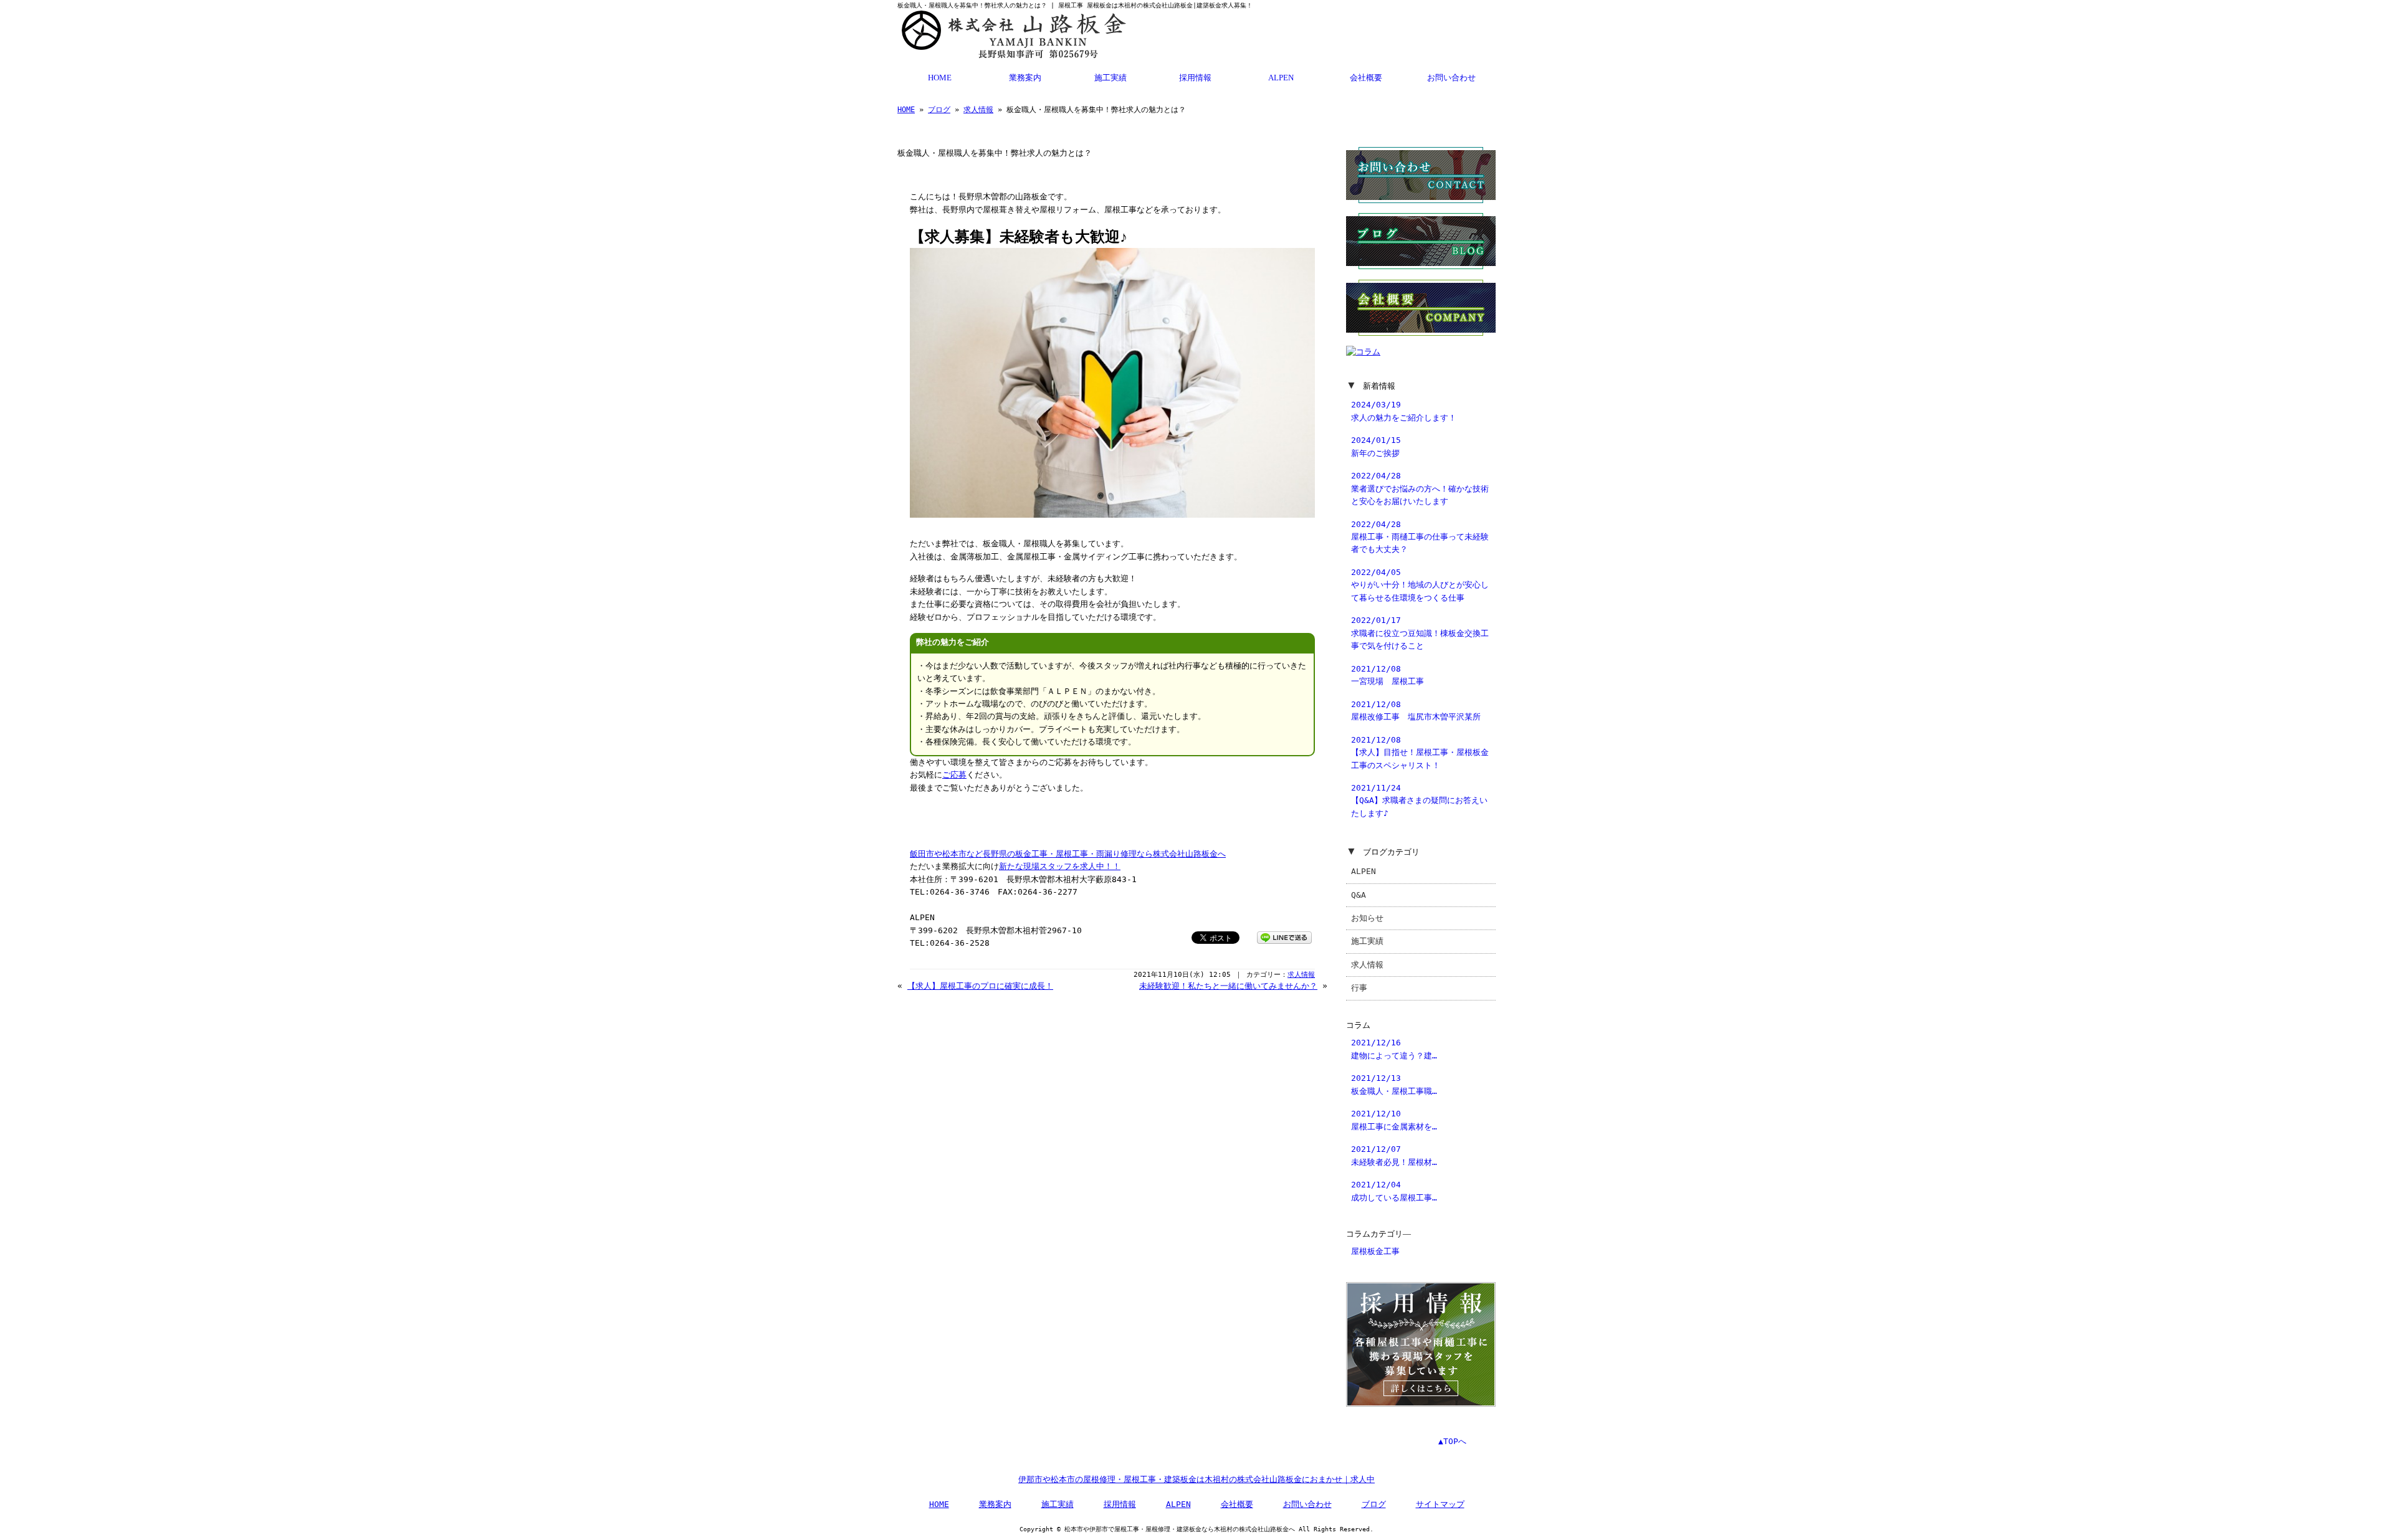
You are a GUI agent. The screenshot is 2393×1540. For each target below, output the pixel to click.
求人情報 (978, 110)
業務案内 (1025, 78)
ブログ (939, 110)
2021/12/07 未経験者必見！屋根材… (1394, 1155)
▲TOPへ (1452, 1441)
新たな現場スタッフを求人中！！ (1060, 866)
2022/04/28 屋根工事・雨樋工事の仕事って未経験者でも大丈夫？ (1420, 537)
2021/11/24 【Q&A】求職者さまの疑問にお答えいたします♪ (1419, 801)
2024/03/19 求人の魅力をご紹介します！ (1404, 411)
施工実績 (1111, 78)
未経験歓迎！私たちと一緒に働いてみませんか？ (1228, 986)
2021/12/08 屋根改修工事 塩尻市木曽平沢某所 (1416, 711)
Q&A (1359, 895)
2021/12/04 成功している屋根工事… (1394, 1191)
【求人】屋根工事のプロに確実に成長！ (980, 986)
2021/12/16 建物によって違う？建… (1394, 1049)
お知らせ (1367, 918)
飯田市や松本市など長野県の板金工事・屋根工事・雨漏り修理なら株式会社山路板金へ (1068, 854)
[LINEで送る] (1284, 937)
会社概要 (1366, 78)
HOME (940, 78)
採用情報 (1195, 78)
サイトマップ (1440, 1504)
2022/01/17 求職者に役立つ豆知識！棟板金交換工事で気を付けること (1420, 633)
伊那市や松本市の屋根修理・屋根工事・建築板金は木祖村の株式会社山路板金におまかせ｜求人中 (1196, 1479)
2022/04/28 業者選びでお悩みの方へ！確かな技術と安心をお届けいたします (1420, 488)
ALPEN (1281, 78)
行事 (1359, 988)
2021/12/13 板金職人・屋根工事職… (1394, 1084)
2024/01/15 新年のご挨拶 (1376, 446)
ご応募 (954, 775)
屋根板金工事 (1375, 1251)
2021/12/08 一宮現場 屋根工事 (1388, 675)
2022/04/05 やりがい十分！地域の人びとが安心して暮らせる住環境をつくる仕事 (1420, 585)
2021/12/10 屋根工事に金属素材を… (1394, 1120)
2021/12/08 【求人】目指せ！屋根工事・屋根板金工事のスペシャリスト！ (1420, 753)
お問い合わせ (1451, 78)
